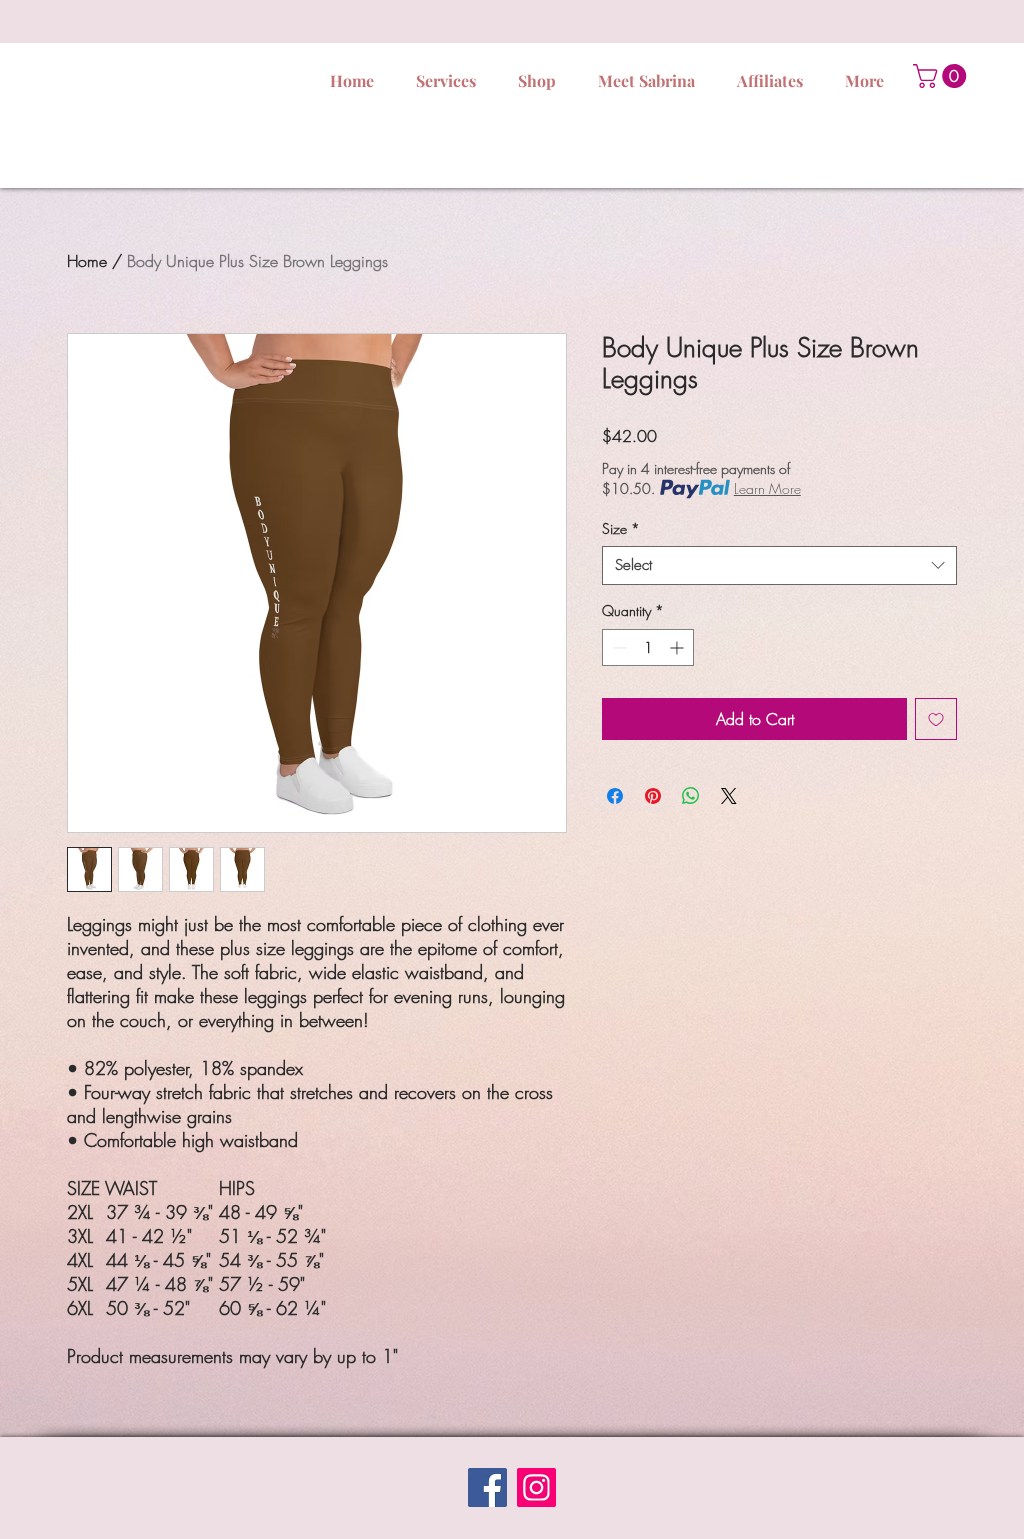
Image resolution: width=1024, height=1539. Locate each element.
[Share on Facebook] (615, 796)
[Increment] (678, 647)
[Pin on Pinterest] (653, 796)
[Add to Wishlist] (936, 719)
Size (621, 528)
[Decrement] (617, 647)
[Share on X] (729, 796)
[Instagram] (536, 1487)
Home (87, 261)
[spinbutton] (648, 647)
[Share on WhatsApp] (691, 796)
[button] (942, 76)
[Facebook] (487, 1487)
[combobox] (779, 565)
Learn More (767, 488)
